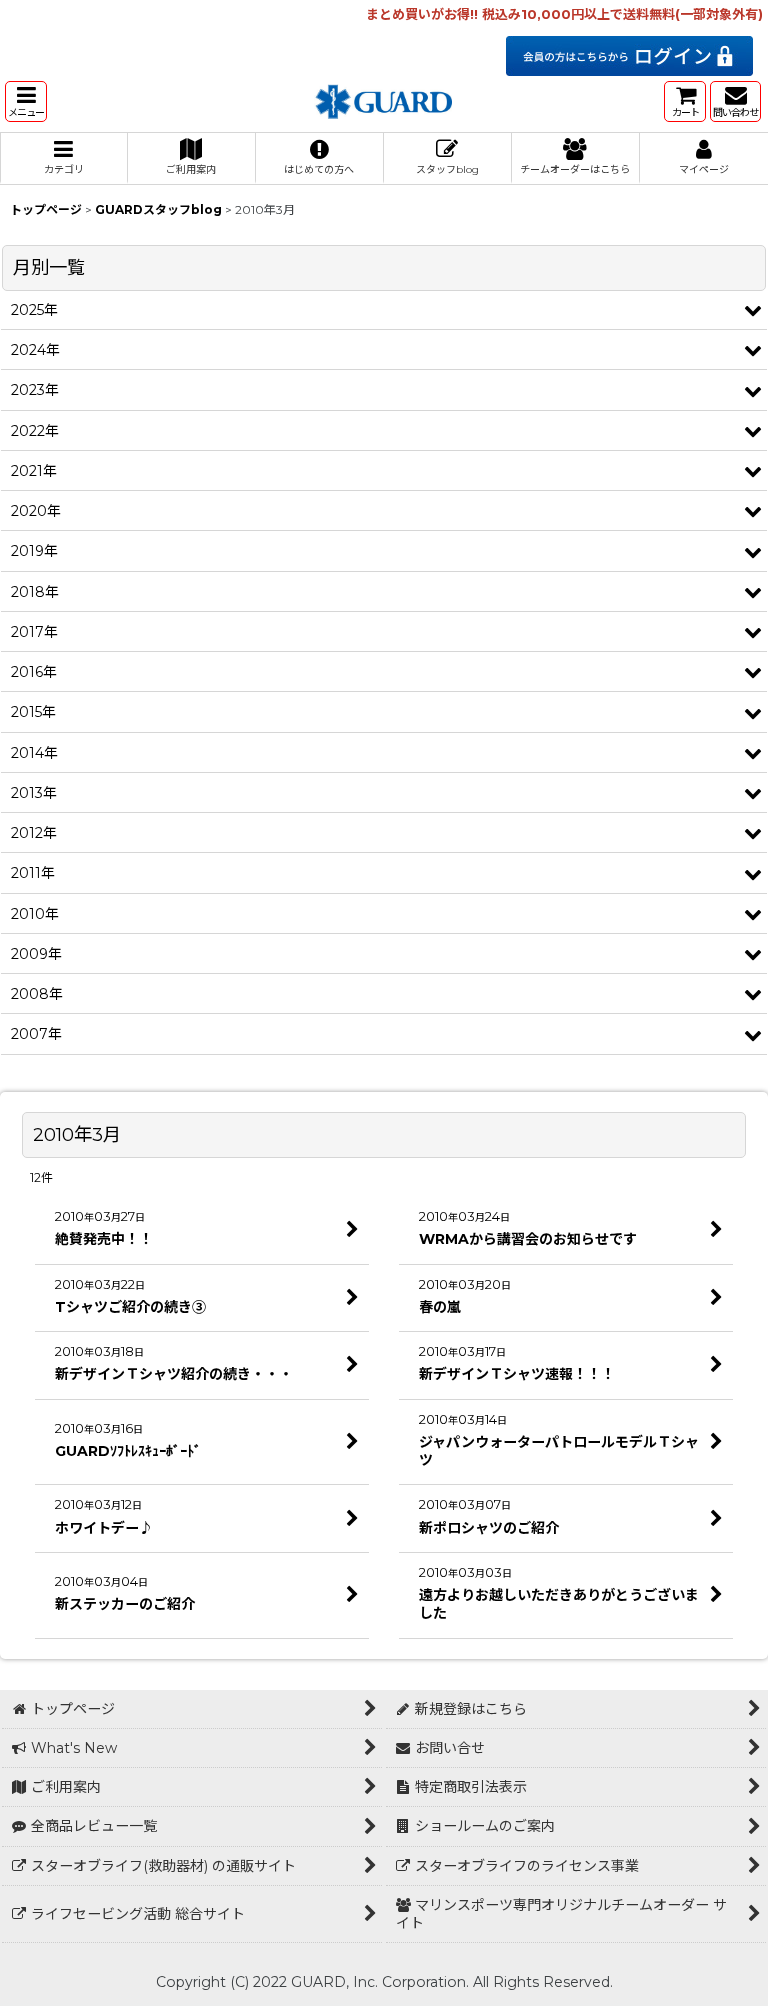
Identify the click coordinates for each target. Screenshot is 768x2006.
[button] (26, 101)
